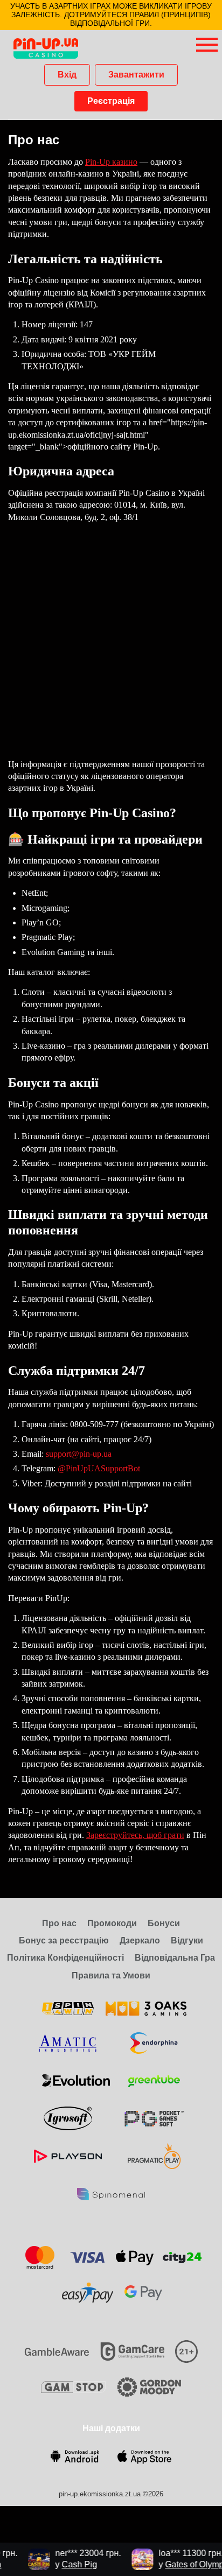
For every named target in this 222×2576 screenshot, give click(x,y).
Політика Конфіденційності (65, 1958)
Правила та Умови (111, 1975)
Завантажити (136, 75)
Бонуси (164, 1923)
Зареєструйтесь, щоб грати (135, 1835)
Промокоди (112, 1923)
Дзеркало (140, 1940)
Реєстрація (111, 101)
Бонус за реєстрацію (64, 1940)
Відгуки (187, 1940)
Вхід (67, 75)
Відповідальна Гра (175, 1958)
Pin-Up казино (111, 162)
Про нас (59, 1923)
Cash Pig (72, 2564)
